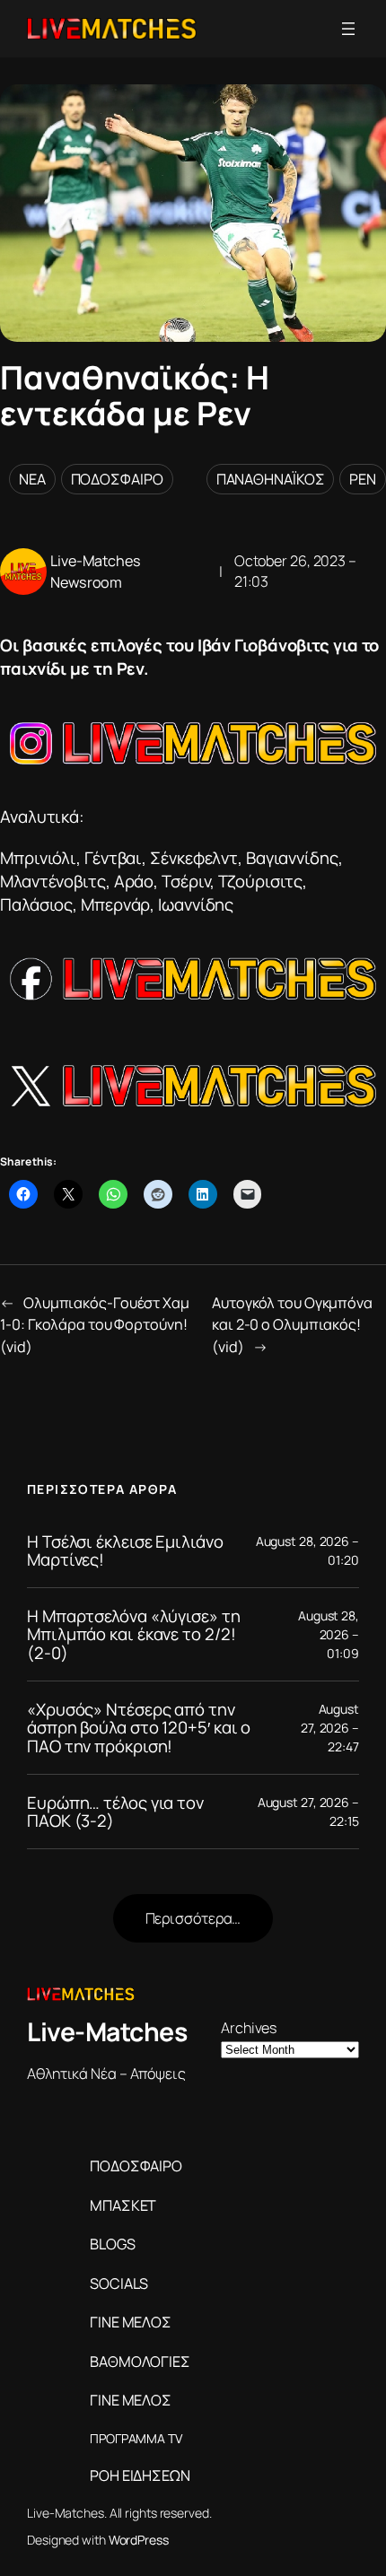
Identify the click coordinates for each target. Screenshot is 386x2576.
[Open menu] (348, 29)
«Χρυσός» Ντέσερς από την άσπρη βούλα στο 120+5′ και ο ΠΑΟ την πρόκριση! (139, 1728)
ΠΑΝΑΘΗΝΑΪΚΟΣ (271, 479)
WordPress (139, 2540)
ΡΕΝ (363, 479)
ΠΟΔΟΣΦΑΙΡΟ (117, 479)
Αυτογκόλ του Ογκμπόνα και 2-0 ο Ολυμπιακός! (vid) (292, 1325)
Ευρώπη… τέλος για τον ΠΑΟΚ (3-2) (115, 1812)
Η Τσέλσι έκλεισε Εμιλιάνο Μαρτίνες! (125, 1551)
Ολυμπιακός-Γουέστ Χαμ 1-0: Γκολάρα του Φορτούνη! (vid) (95, 1325)
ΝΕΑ (32, 479)
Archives (249, 2028)
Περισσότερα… (193, 1918)
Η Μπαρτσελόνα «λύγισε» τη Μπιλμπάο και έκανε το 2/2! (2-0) (134, 1635)
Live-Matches (107, 2032)
